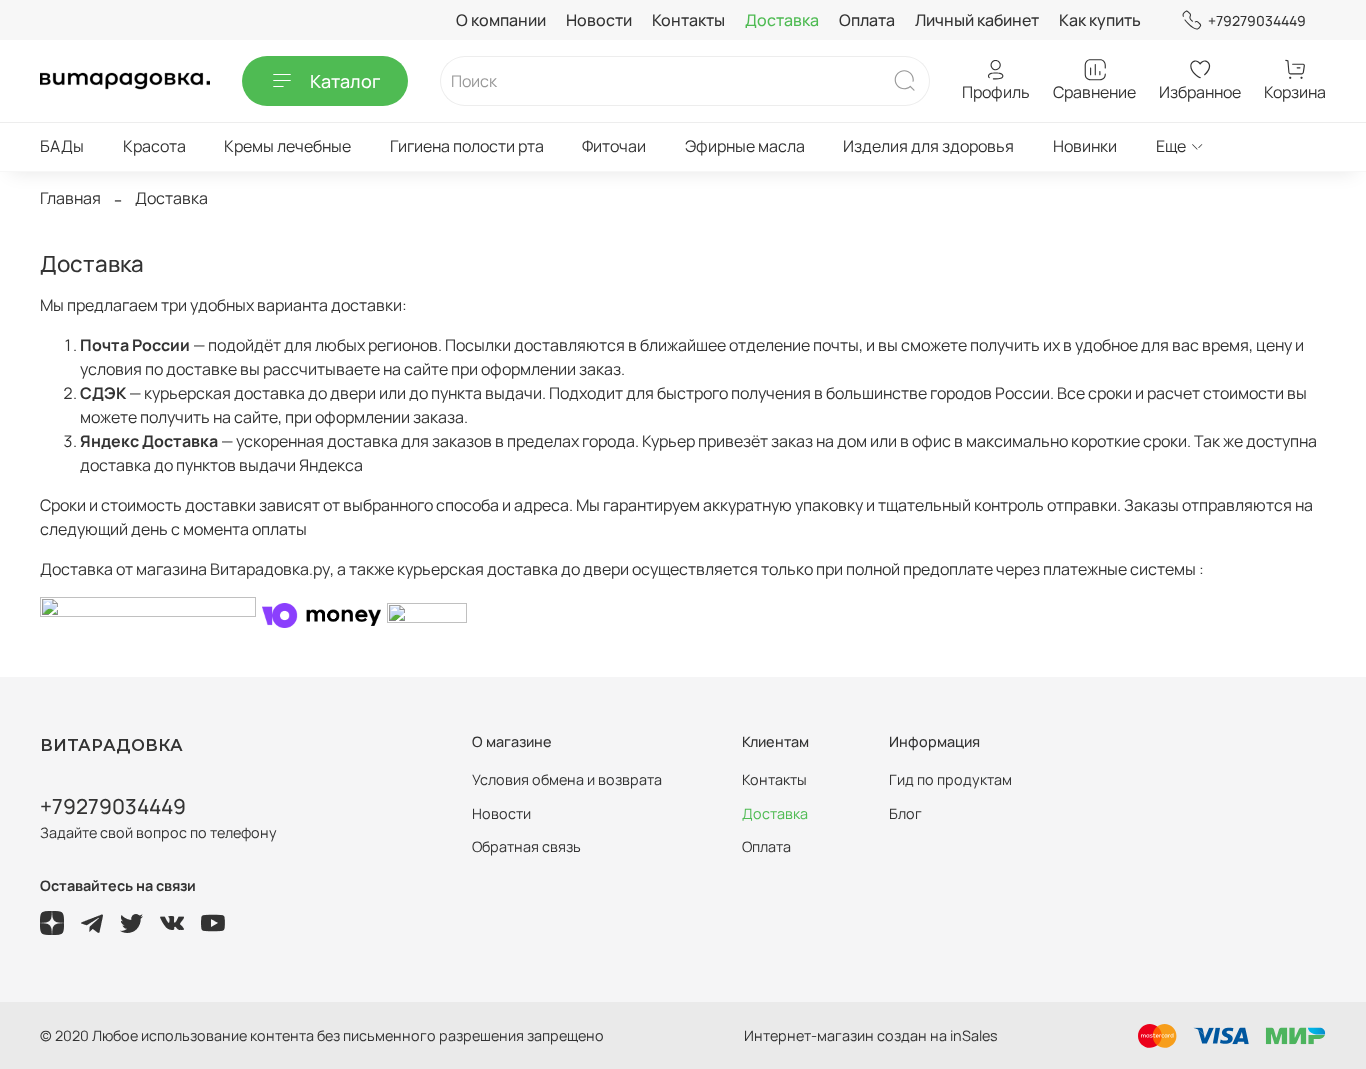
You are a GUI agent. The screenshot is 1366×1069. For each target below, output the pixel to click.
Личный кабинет (977, 20)
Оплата (867, 20)
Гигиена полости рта (467, 146)
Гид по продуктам (950, 779)
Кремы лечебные (287, 146)
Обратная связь (526, 846)
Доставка (782, 20)
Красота (154, 146)
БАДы (62, 146)
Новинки (1085, 146)
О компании (501, 20)
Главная (70, 198)
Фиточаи (614, 146)
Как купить (1100, 20)
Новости (599, 20)
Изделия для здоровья (928, 146)
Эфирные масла (745, 146)
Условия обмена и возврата (567, 779)
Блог (905, 813)
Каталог (345, 81)
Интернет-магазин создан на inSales (871, 1035)
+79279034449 (1257, 20)
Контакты (688, 20)
